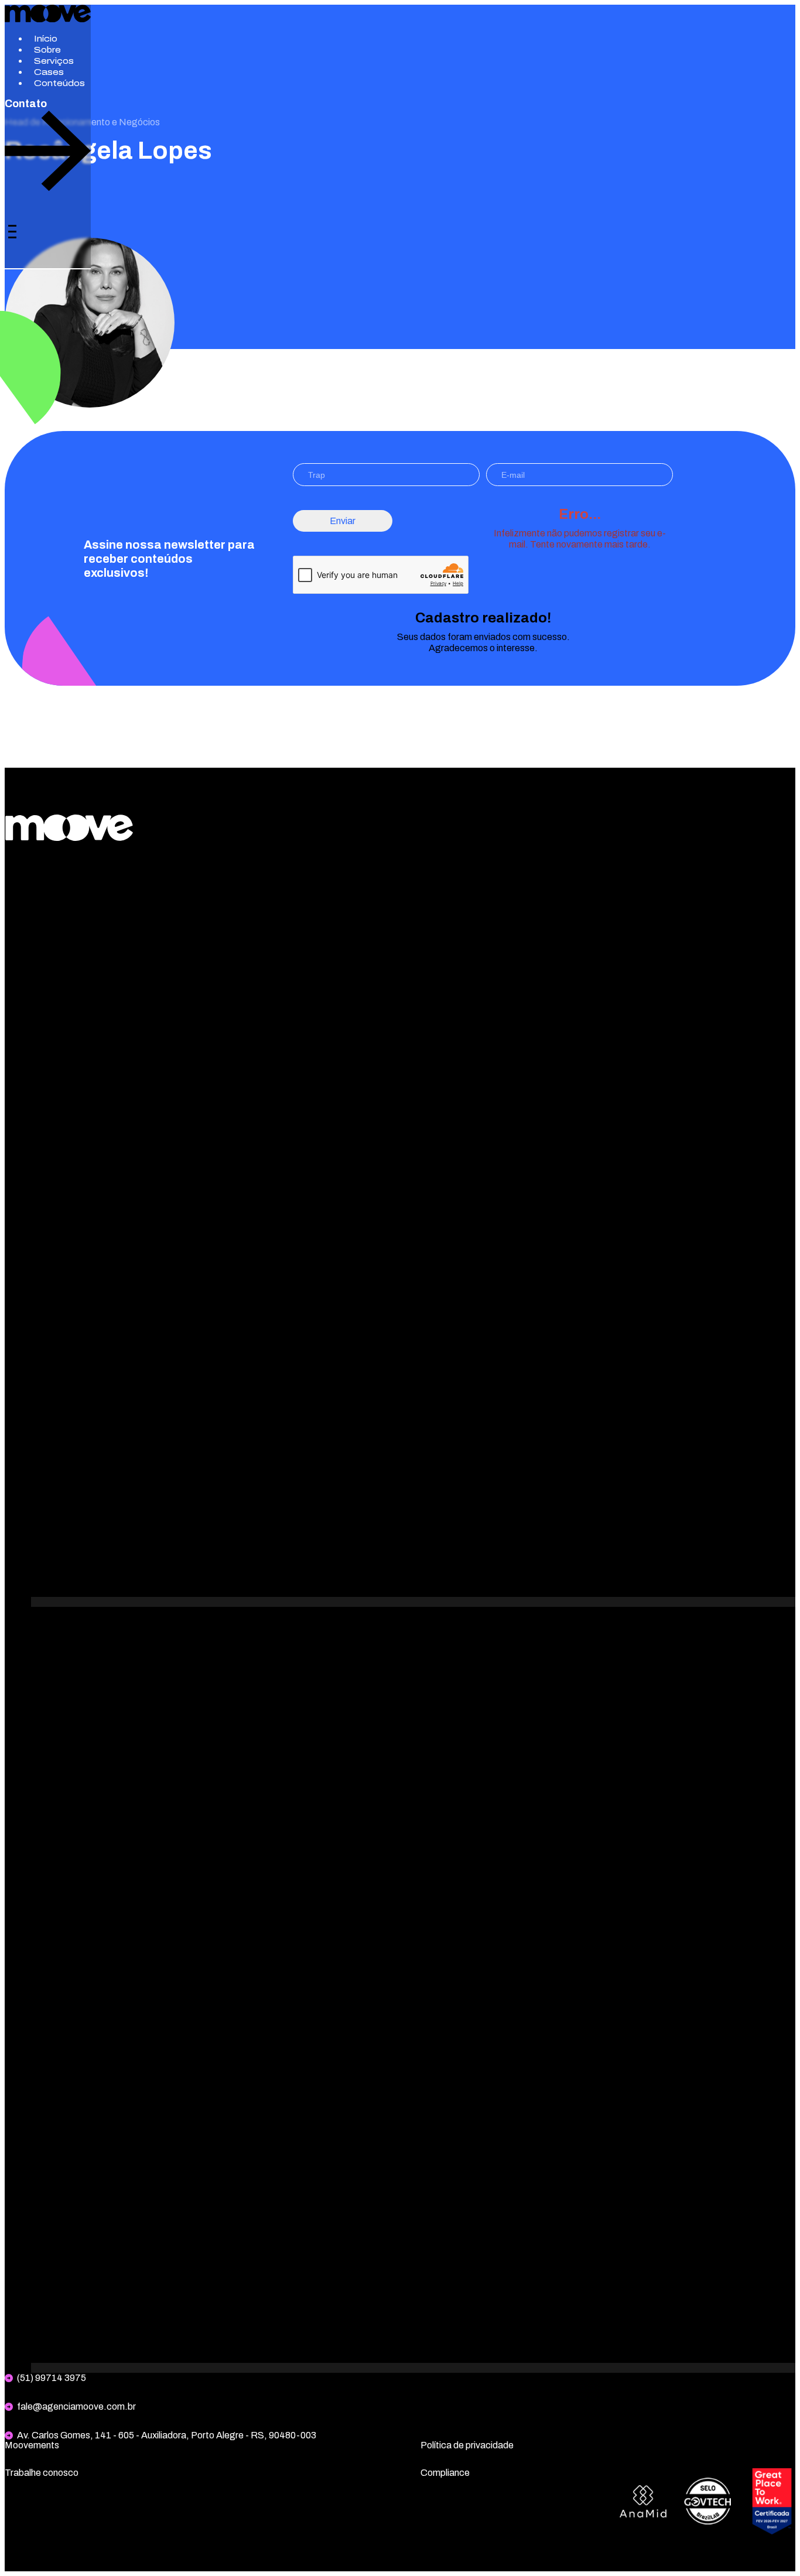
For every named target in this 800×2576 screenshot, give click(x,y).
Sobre (47, 50)
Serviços (54, 61)
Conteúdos (59, 83)
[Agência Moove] (48, 19)
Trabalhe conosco (42, 2473)
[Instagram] (413, 1602)
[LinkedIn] (413, 2368)
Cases (49, 72)
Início (46, 39)
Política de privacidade (467, 2445)
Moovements (32, 2445)
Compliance (445, 2473)
